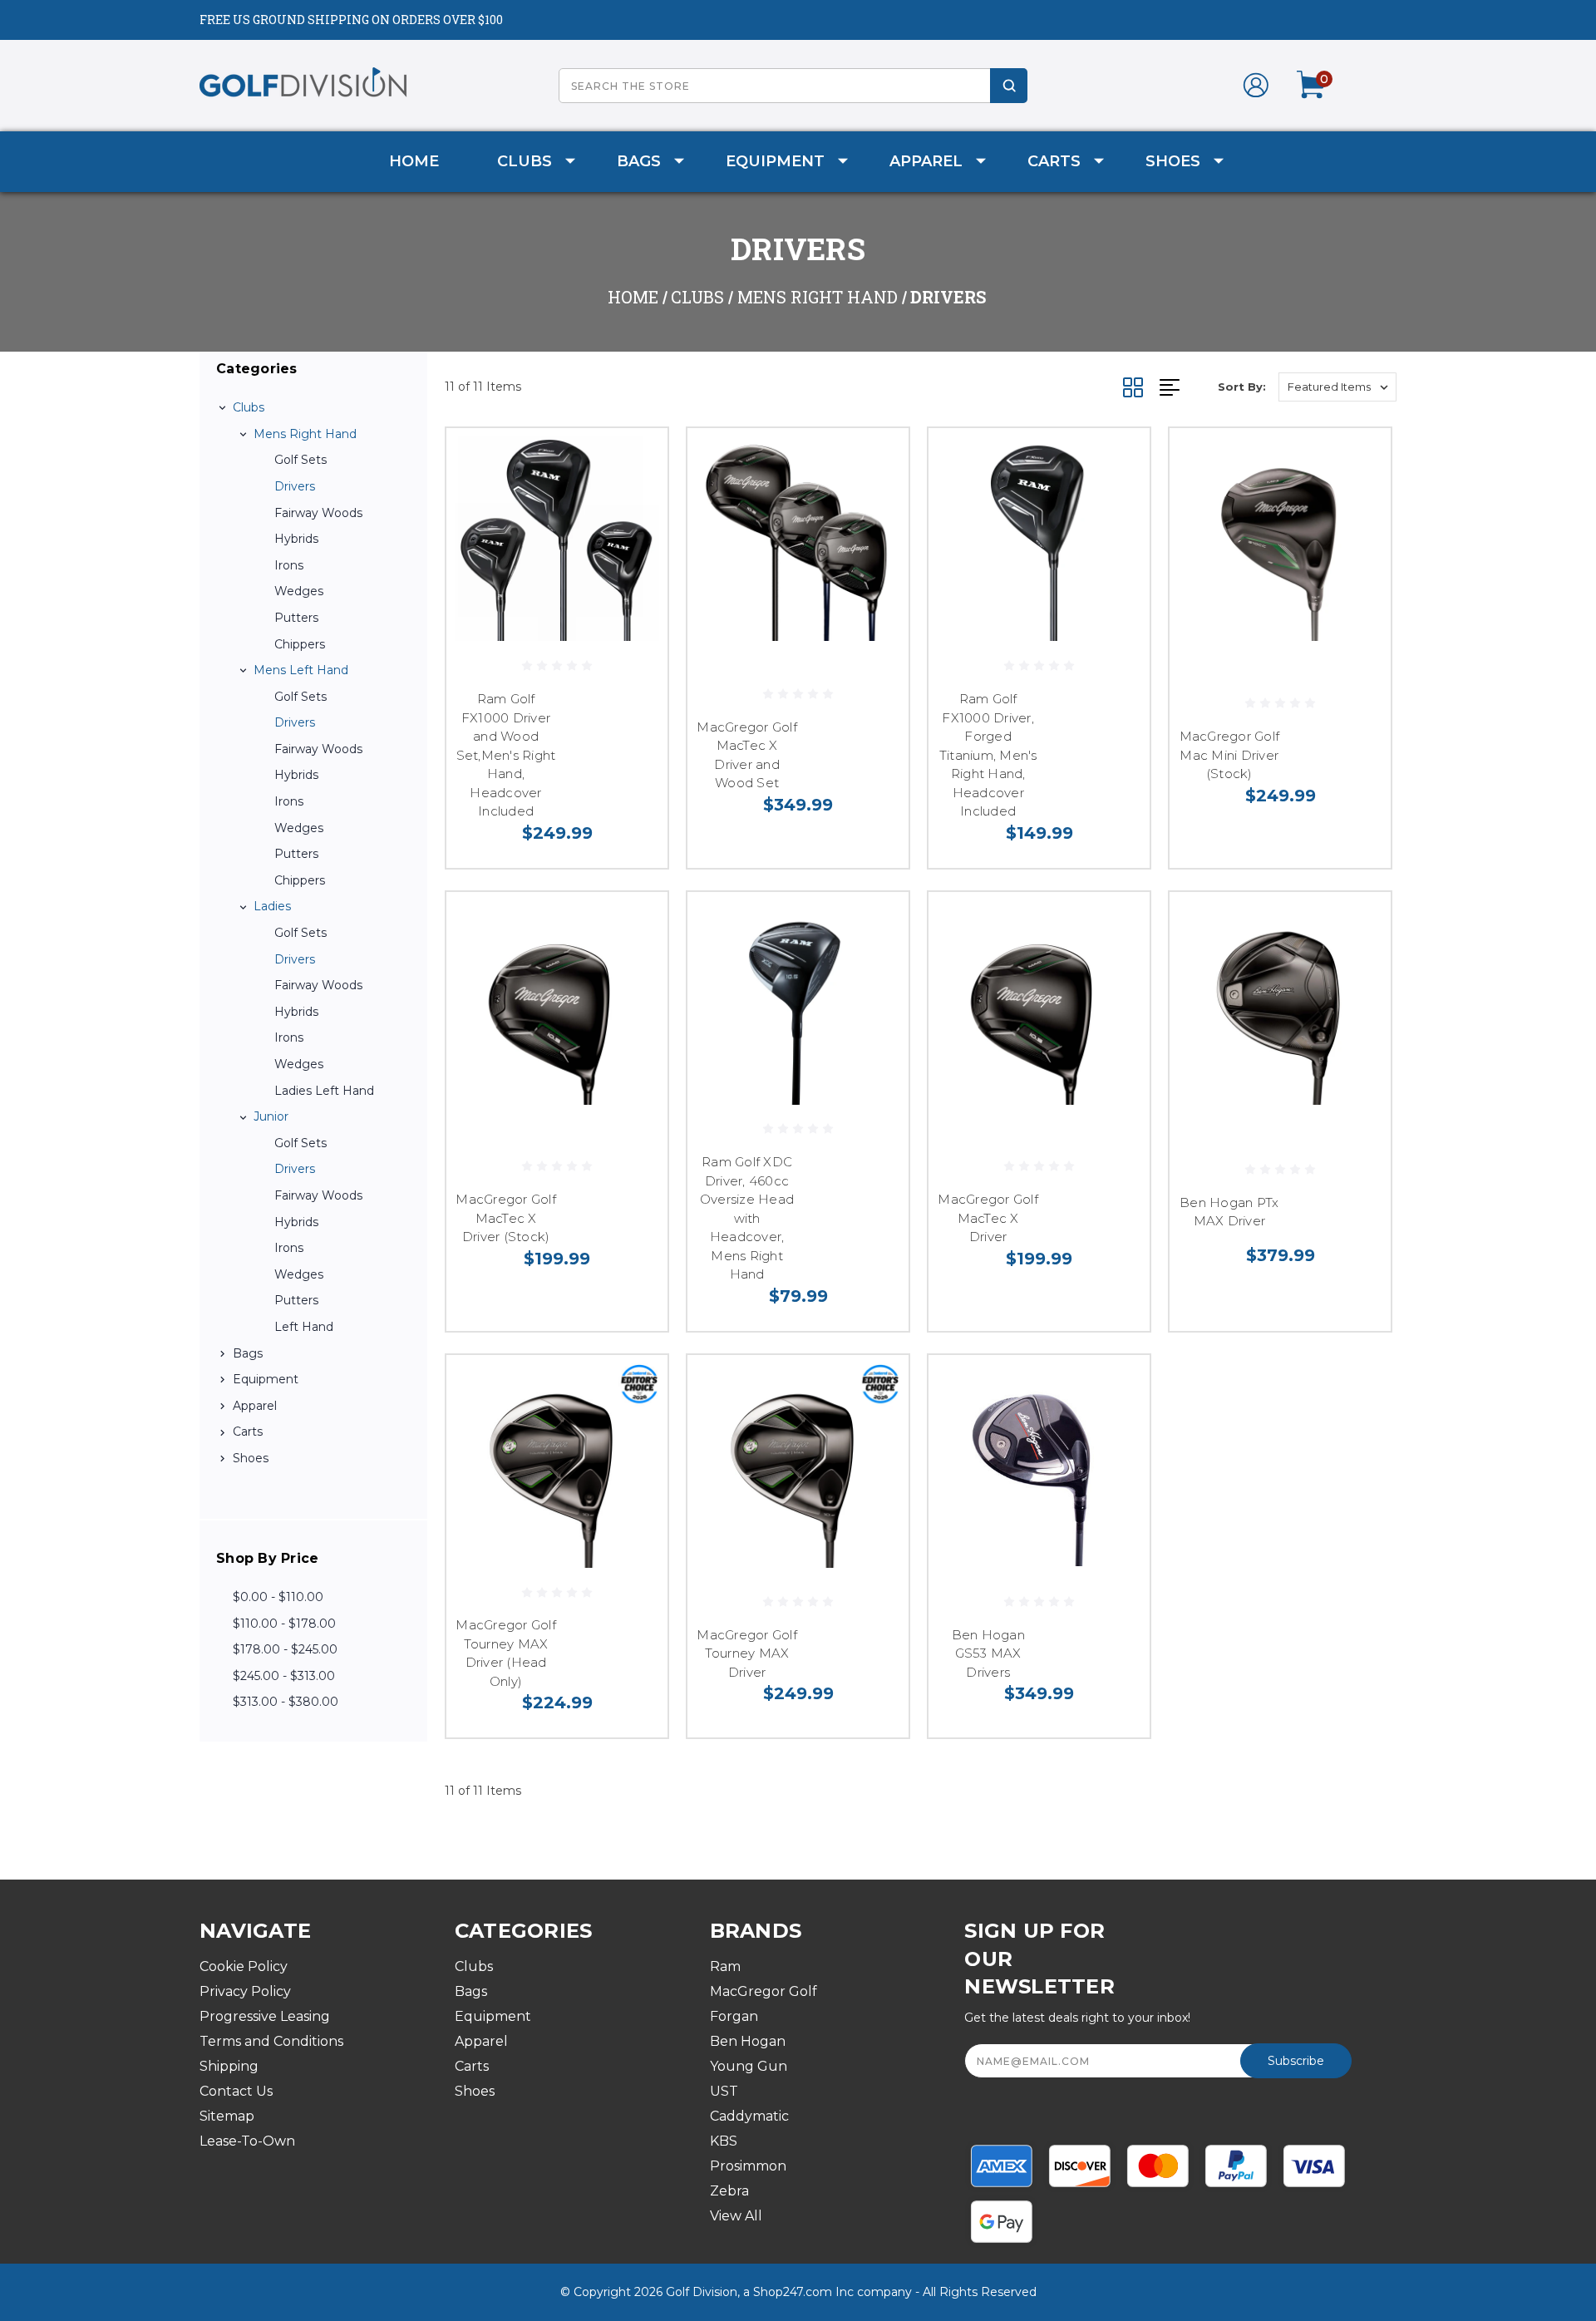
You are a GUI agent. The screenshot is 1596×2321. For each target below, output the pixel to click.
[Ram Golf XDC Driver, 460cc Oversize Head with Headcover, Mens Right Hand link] (798, 1003)
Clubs (525, 161)
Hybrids (296, 539)
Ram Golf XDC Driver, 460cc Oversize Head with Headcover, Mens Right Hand (747, 1218)
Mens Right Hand (305, 434)
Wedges (299, 591)
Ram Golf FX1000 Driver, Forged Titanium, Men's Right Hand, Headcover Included (988, 755)
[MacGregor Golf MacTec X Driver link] (1039, 1003)
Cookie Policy (244, 1966)
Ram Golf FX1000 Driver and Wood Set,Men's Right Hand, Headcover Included (506, 755)
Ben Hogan (748, 2041)
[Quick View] (634, 462)
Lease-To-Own (247, 2141)
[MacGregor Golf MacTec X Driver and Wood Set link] (798, 539)
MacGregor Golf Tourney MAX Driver (747, 1653)
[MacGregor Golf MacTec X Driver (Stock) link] (557, 1003)
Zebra (729, 2191)
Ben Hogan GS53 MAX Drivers (988, 1653)
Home (414, 161)
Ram (725, 1966)
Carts (1054, 161)
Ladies (272, 906)
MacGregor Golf (764, 1991)
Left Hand (304, 1327)
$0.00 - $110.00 (278, 1597)
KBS (724, 2141)
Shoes (1173, 161)
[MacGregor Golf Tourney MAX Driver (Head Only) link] (557, 1466)
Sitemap (227, 2116)
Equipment (775, 161)
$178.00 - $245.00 (285, 1649)
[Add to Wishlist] (634, 504)
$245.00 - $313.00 (284, 1676)
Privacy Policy (245, 1991)
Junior (271, 1116)
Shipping (229, 2066)
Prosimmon (748, 2166)
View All (736, 2216)
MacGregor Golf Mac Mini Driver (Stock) (1230, 755)
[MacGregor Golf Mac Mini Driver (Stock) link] (1280, 539)
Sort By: (1242, 387)
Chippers (300, 644)
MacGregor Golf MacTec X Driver (988, 1218)
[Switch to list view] (1189, 387)
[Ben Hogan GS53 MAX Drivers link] (1039, 1466)
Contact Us (236, 2091)
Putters (296, 618)
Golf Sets (300, 460)
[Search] (1009, 86)
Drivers (295, 486)
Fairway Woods (318, 513)
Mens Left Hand (301, 670)
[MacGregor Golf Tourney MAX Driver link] (798, 1466)
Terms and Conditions (271, 2041)
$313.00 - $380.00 (286, 1702)
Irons (289, 565)
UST (724, 2091)
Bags (639, 161)
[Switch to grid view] (1141, 387)
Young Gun (749, 2066)
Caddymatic (749, 2116)
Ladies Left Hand (324, 1091)
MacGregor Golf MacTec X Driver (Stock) (506, 1218)
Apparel (926, 161)
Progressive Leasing (265, 2016)
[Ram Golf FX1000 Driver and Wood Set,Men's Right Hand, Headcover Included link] (557, 539)
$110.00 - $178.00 (284, 1624)
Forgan (734, 2016)
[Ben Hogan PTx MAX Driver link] (1280, 1003)
